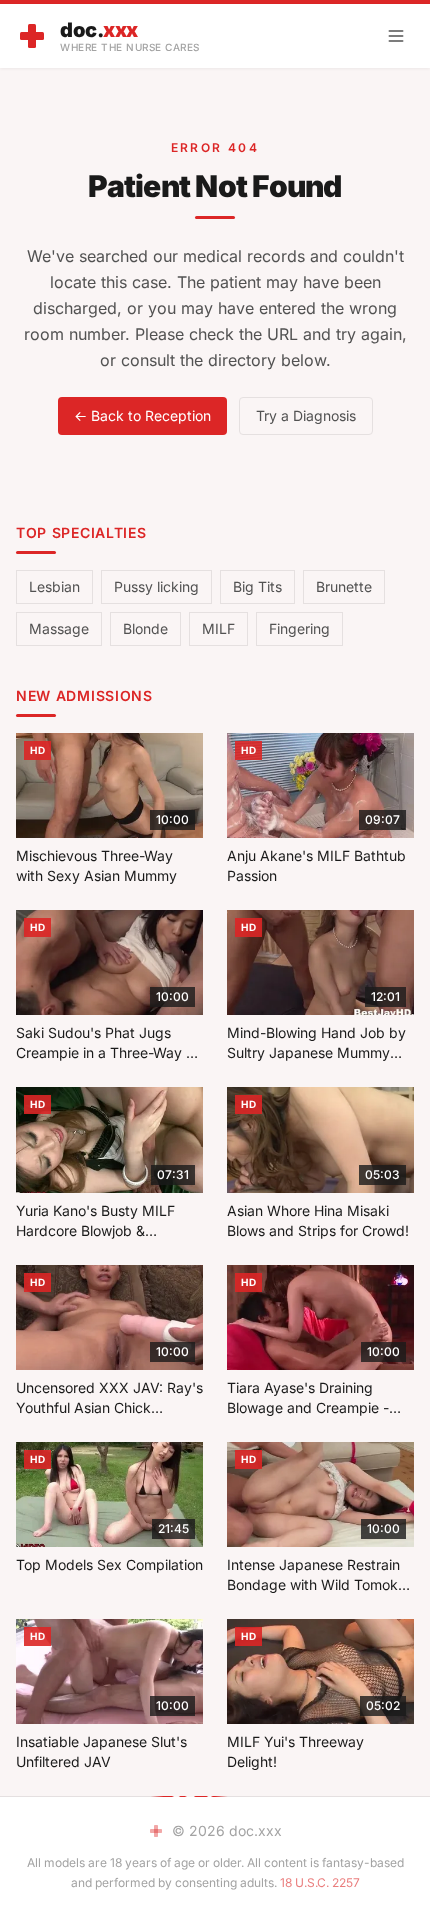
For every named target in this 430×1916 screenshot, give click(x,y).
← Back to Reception (142, 415)
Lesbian (54, 586)
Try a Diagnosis (306, 415)
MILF (218, 628)
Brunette (344, 586)
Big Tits (257, 586)
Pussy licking (156, 586)
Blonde (145, 628)
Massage (59, 628)
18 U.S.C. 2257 (320, 1882)
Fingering (299, 628)
